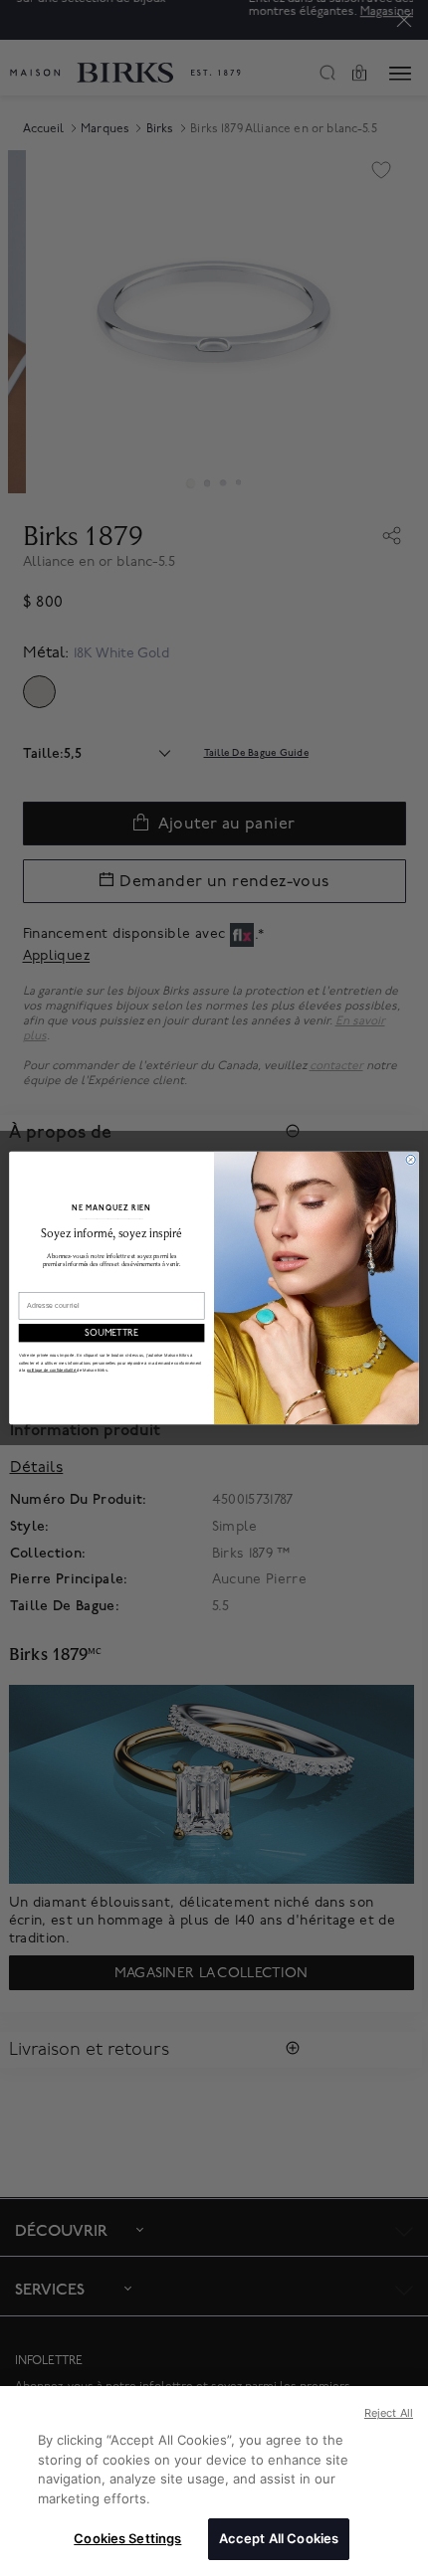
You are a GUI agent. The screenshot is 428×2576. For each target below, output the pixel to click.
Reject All (389, 2413)
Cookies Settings (127, 2538)
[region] (214, 2481)
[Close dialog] (411, 1159)
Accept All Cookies (279, 2538)
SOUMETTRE (111, 1333)
